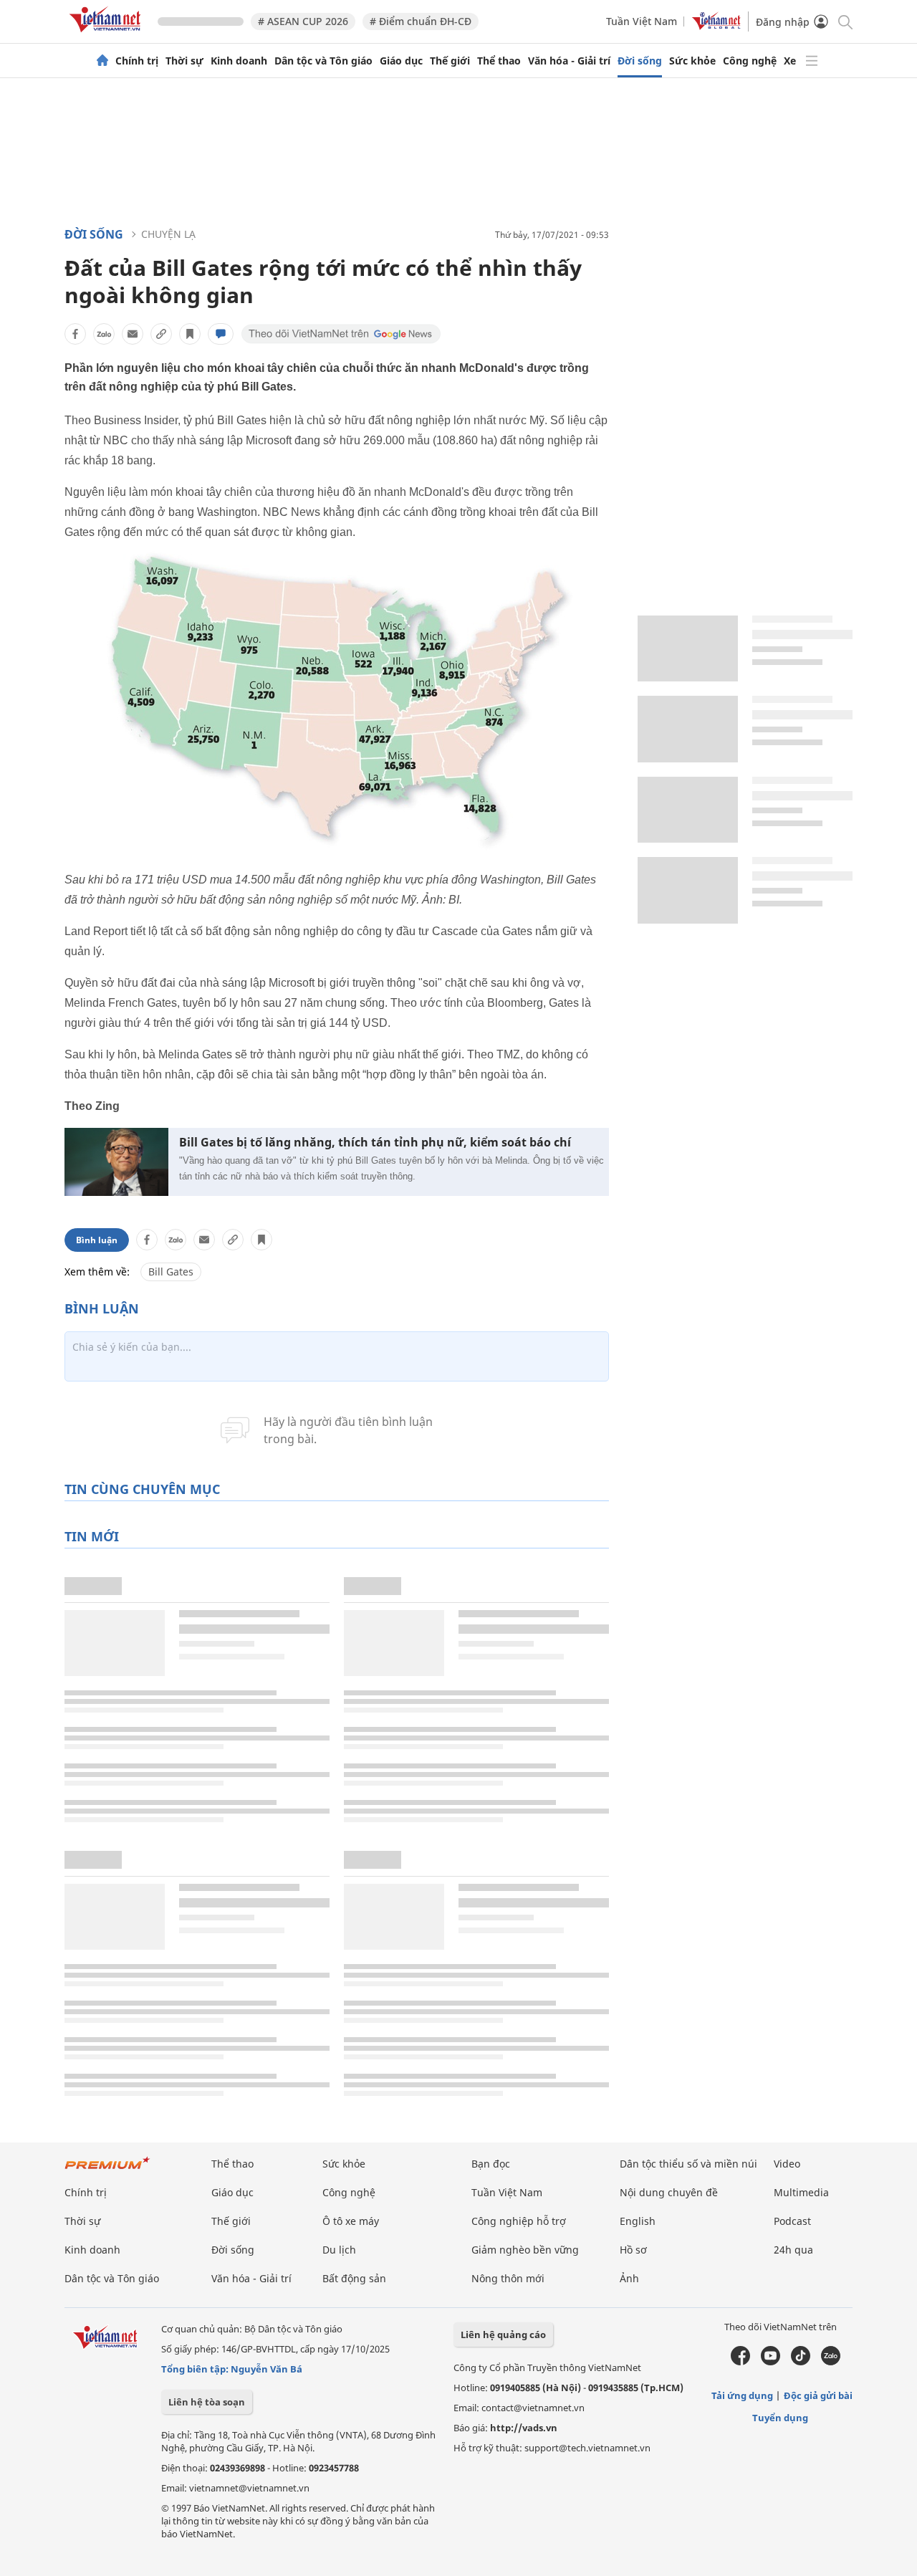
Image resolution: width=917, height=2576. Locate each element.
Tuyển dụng (780, 2418)
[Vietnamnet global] (716, 26)
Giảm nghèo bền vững (525, 2250)
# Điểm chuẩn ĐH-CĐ (421, 21)
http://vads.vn (524, 2428)
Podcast (792, 2221)
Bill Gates (171, 1272)
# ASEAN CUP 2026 (303, 21)
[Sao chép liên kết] (161, 334)
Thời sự (184, 61)
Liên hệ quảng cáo (503, 2335)
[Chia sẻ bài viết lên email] (133, 334)
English (638, 2221)
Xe (790, 61)
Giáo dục (401, 61)
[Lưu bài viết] (190, 334)
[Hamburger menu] (812, 61)
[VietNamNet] (102, 61)
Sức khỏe (692, 61)
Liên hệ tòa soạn (207, 2402)
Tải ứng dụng (742, 2395)
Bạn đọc (491, 2164)
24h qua (793, 2250)
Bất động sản (354, 2278)
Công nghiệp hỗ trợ (519, 2221)
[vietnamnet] (107, 35)
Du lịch (339, 2250)
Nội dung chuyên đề (669, 2192)
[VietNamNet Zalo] (831, 2362)
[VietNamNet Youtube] (770, 2362)
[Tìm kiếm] (844, 21)
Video (787, 2164)
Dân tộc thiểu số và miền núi (688, 2164)
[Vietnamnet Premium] (107, 2170)
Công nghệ (750, 61)
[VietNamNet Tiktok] (801, 2362)
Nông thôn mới (508, 2278)
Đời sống (640, 61)
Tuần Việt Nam (642, 21)
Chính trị (137, 61)
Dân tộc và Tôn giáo (323, 61)
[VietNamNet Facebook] (740, 2362)
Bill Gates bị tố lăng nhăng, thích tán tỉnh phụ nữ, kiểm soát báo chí (375, 1143)
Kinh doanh (239, 61)
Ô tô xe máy (351, 2221)
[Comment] (221, 334)
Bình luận (97, 1240)
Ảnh (629, 2278)
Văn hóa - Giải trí (569, 61)
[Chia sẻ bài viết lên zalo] (104, 334)
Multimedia (801, 2192)
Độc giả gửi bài (818, 2395)
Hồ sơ (633, 2250)
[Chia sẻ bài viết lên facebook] (75, 334)
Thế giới (450, 61)
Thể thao (499, 61)
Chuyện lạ (168, 234)
